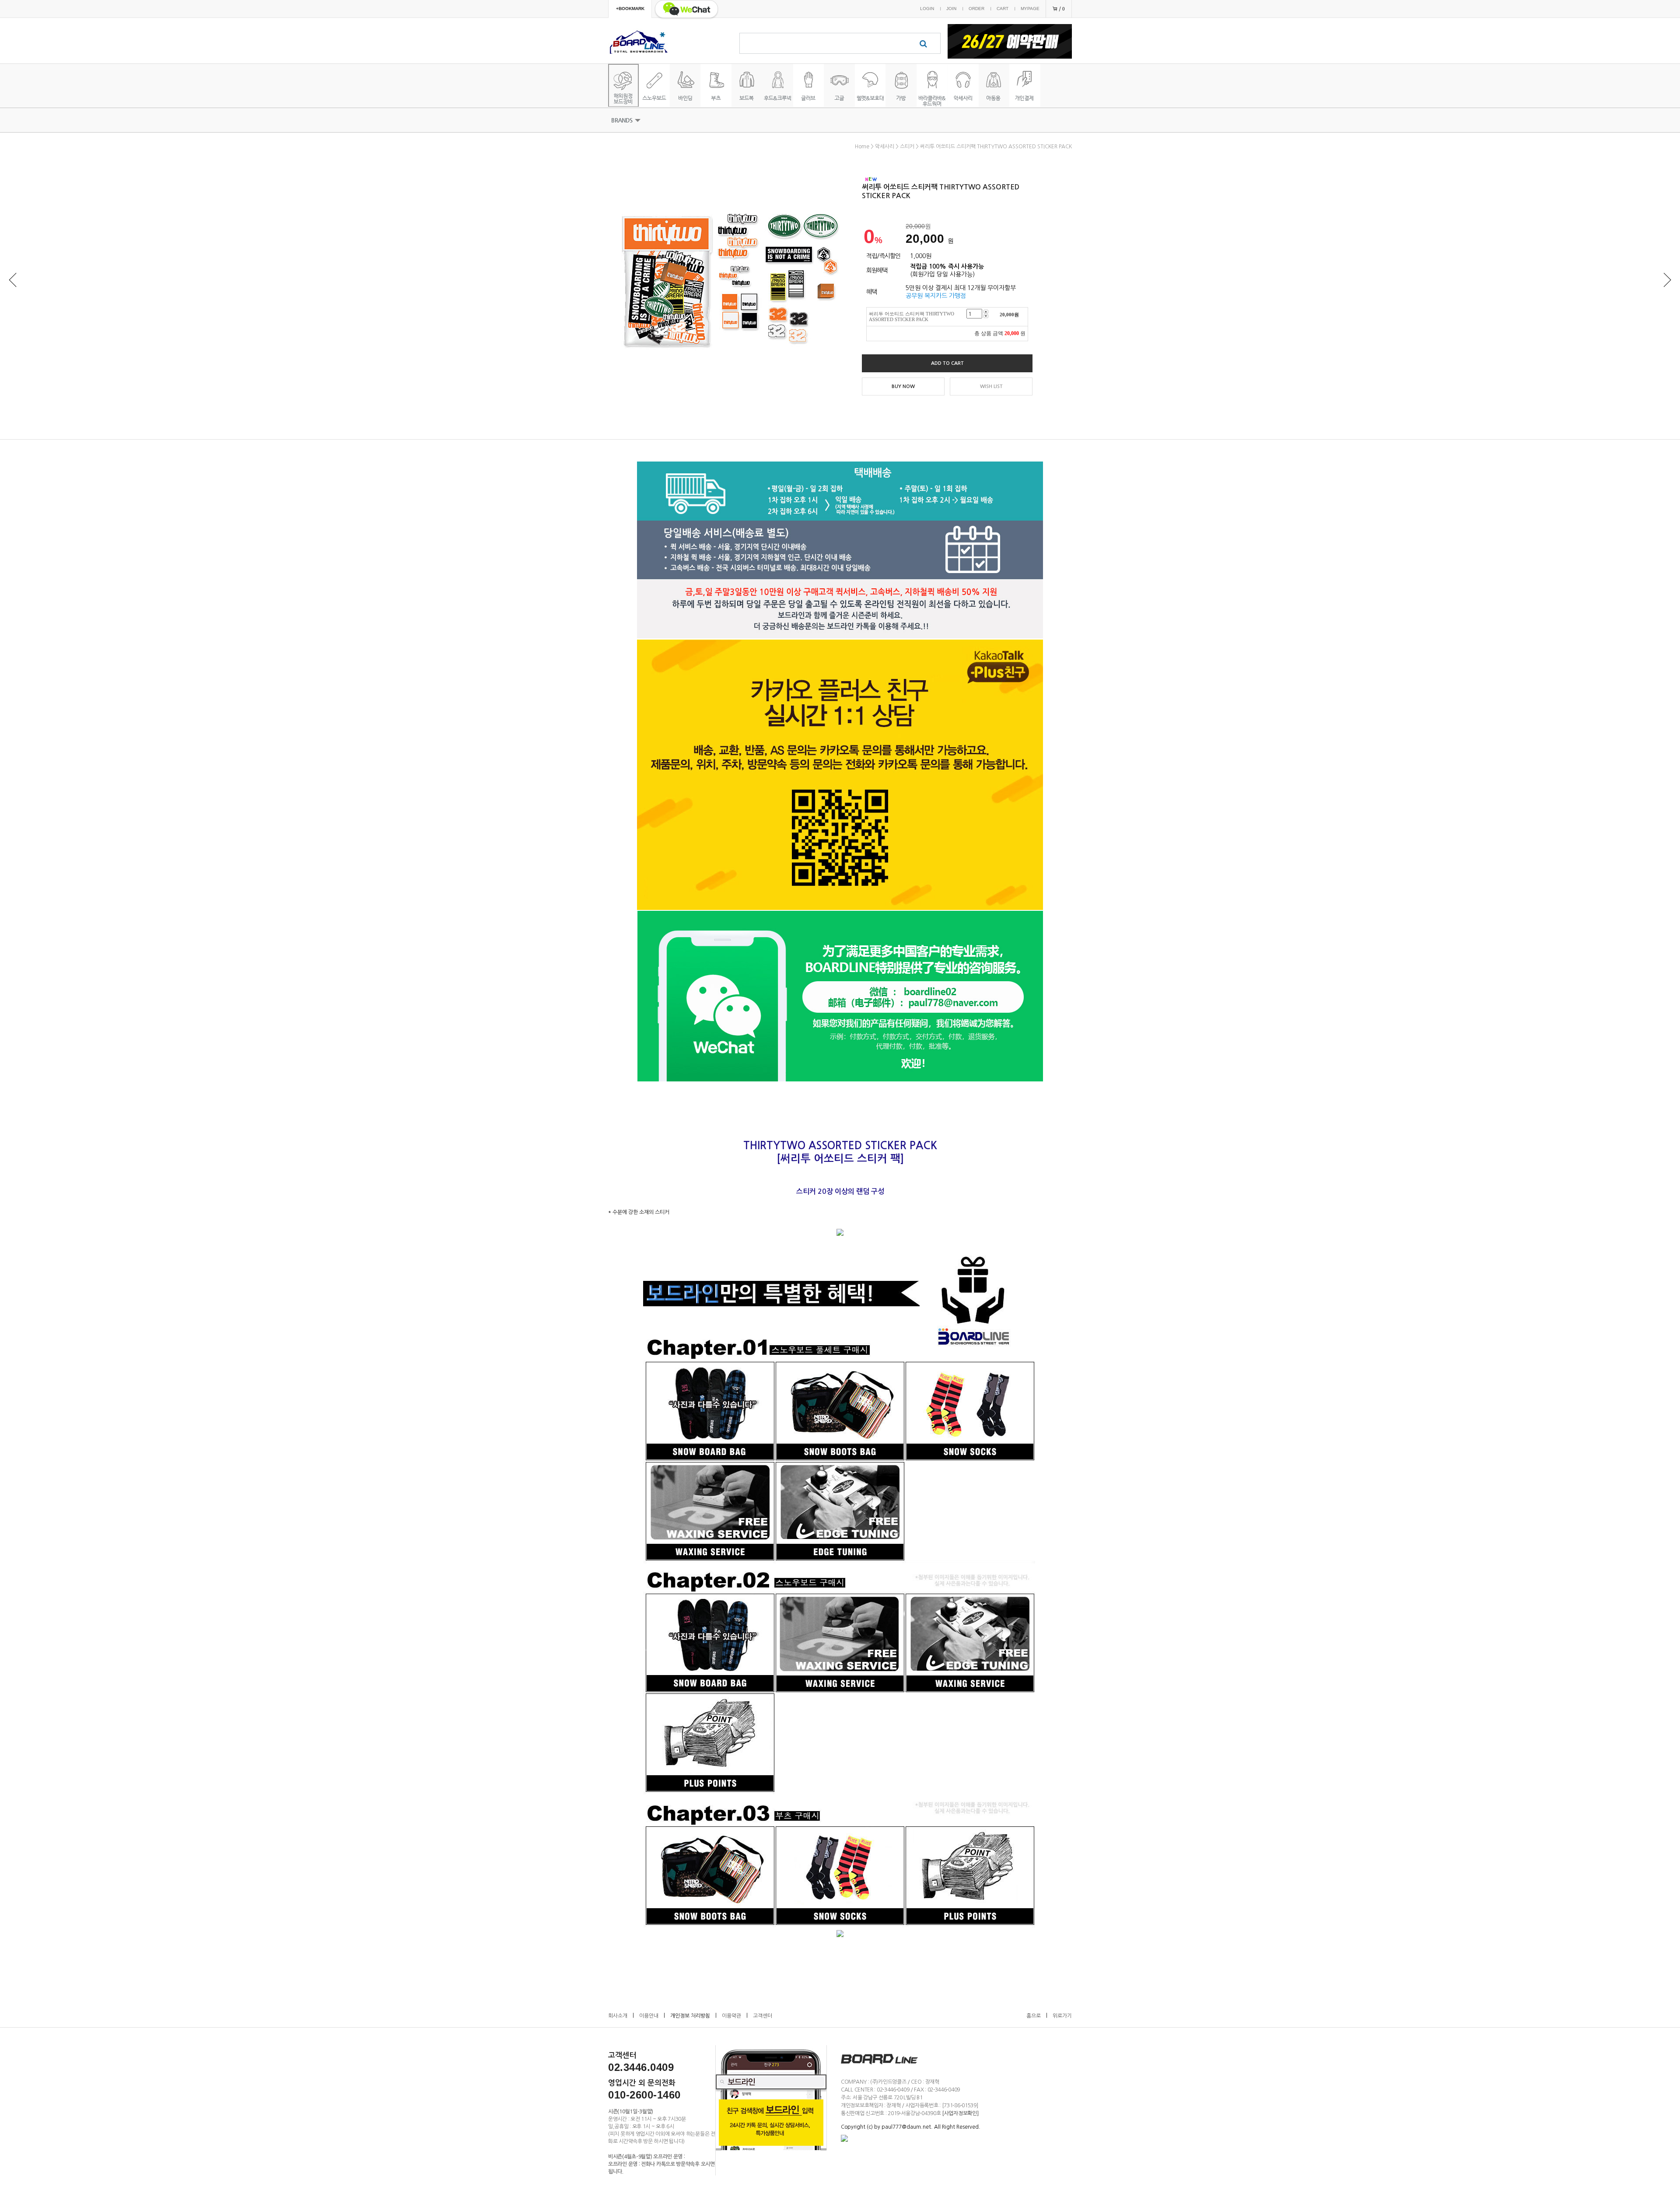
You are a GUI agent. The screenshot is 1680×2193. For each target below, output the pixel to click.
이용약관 (731, 2016)
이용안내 (649, 2016)
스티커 (907, 147)
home (862, 147)
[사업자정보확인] (960, 2113)
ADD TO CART (947, 363)
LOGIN (927, 9)
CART (1003, 9)
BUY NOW (903, 386)
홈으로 (1034, 2016)
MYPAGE (1030, 9)
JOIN (951, 9)
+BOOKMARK (630, 9)
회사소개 (618, 2016)
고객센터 (763, 2016)
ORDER (976, 9)
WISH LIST (991, 386)
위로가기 (1062, 2016)
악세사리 (885, 147)
